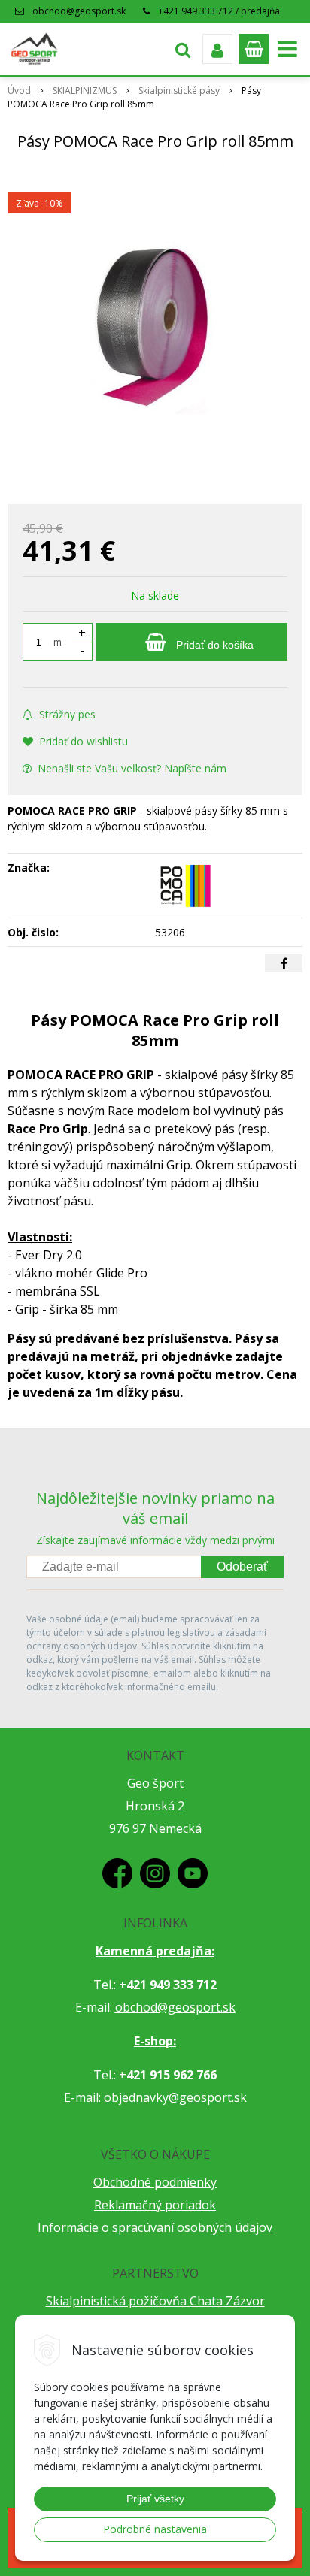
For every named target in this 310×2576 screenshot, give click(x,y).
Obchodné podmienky (155, 2182)
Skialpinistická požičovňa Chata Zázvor (155, 2301)
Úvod (19, 91)
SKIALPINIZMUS (85, 91)
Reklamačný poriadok (155, 2205)
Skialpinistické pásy (179, 91)
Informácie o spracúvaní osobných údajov (155, 2227)
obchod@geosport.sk (79, 11)
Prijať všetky (155, 2499)
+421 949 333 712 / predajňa (219, 11)
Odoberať (242, 1566)
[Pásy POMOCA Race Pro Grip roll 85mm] (155, 330)
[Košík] (254, 49)
